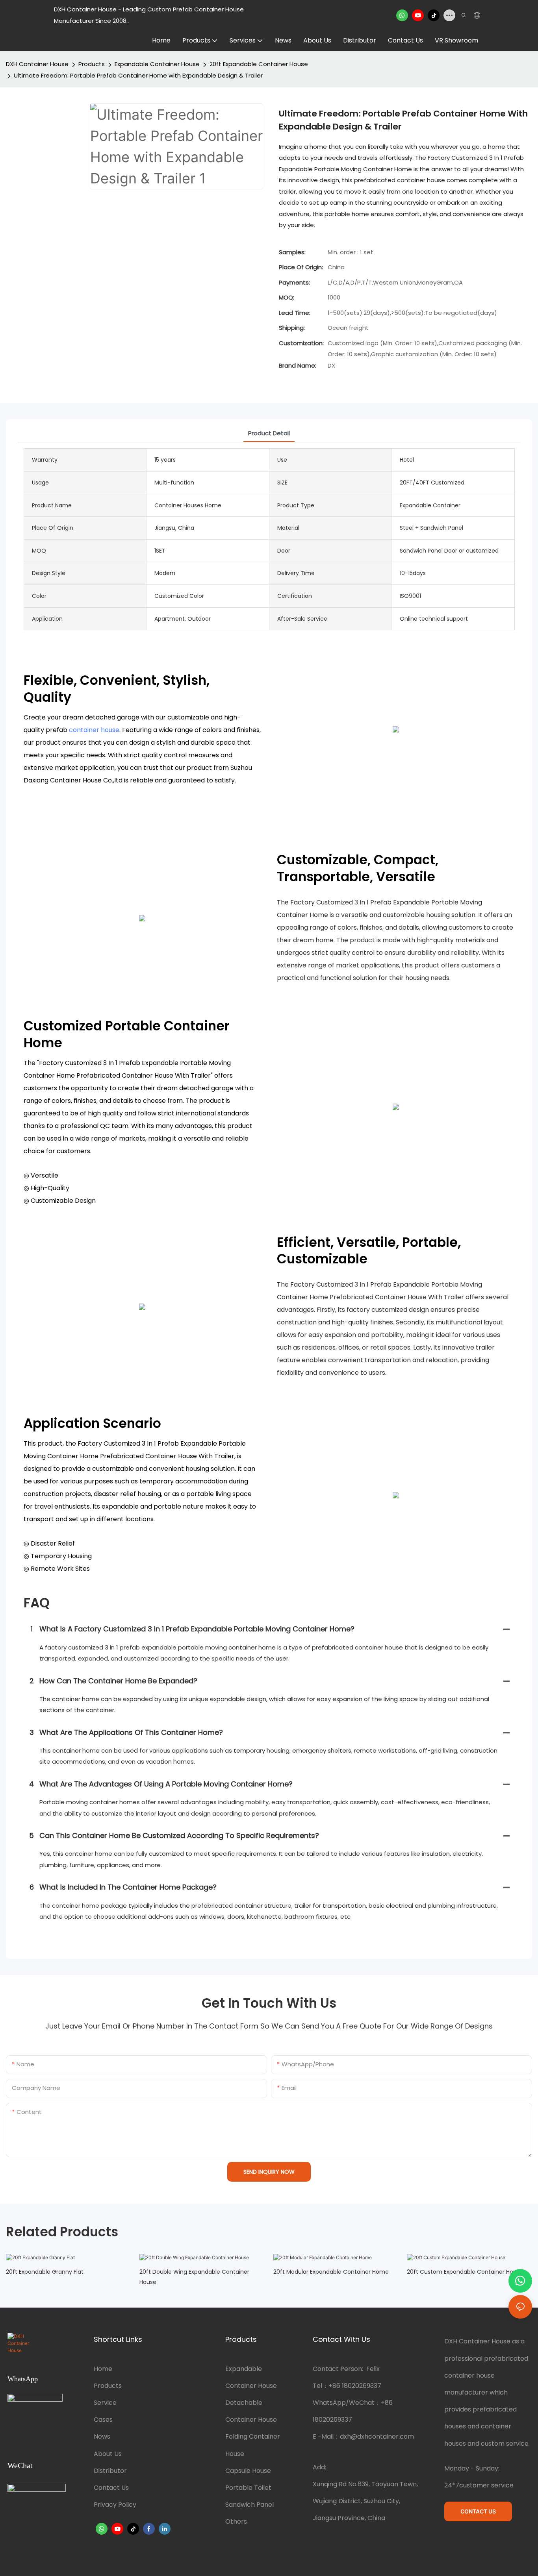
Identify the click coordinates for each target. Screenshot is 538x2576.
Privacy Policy (115, 2505)
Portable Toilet (248, 2488)
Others (236, 2521)
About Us (108, 2454)
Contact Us (111, 2488)
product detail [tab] (269, 433)
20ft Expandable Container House (259, 64)
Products (92, 64)
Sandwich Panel (250, 2505)
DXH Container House (37, 64)
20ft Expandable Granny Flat (45, 2272)
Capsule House (248, 2471)
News (102, 2436)
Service (105, 2403)
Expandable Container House (157, 64)
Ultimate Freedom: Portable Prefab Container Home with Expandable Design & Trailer (138, 75)
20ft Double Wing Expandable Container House (194, 2277)
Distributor (110, 2471)
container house (94, 730)
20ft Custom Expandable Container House (465, 2272)
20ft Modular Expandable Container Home (331, 2272)
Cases (103, 2420)
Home (103, 2369)
